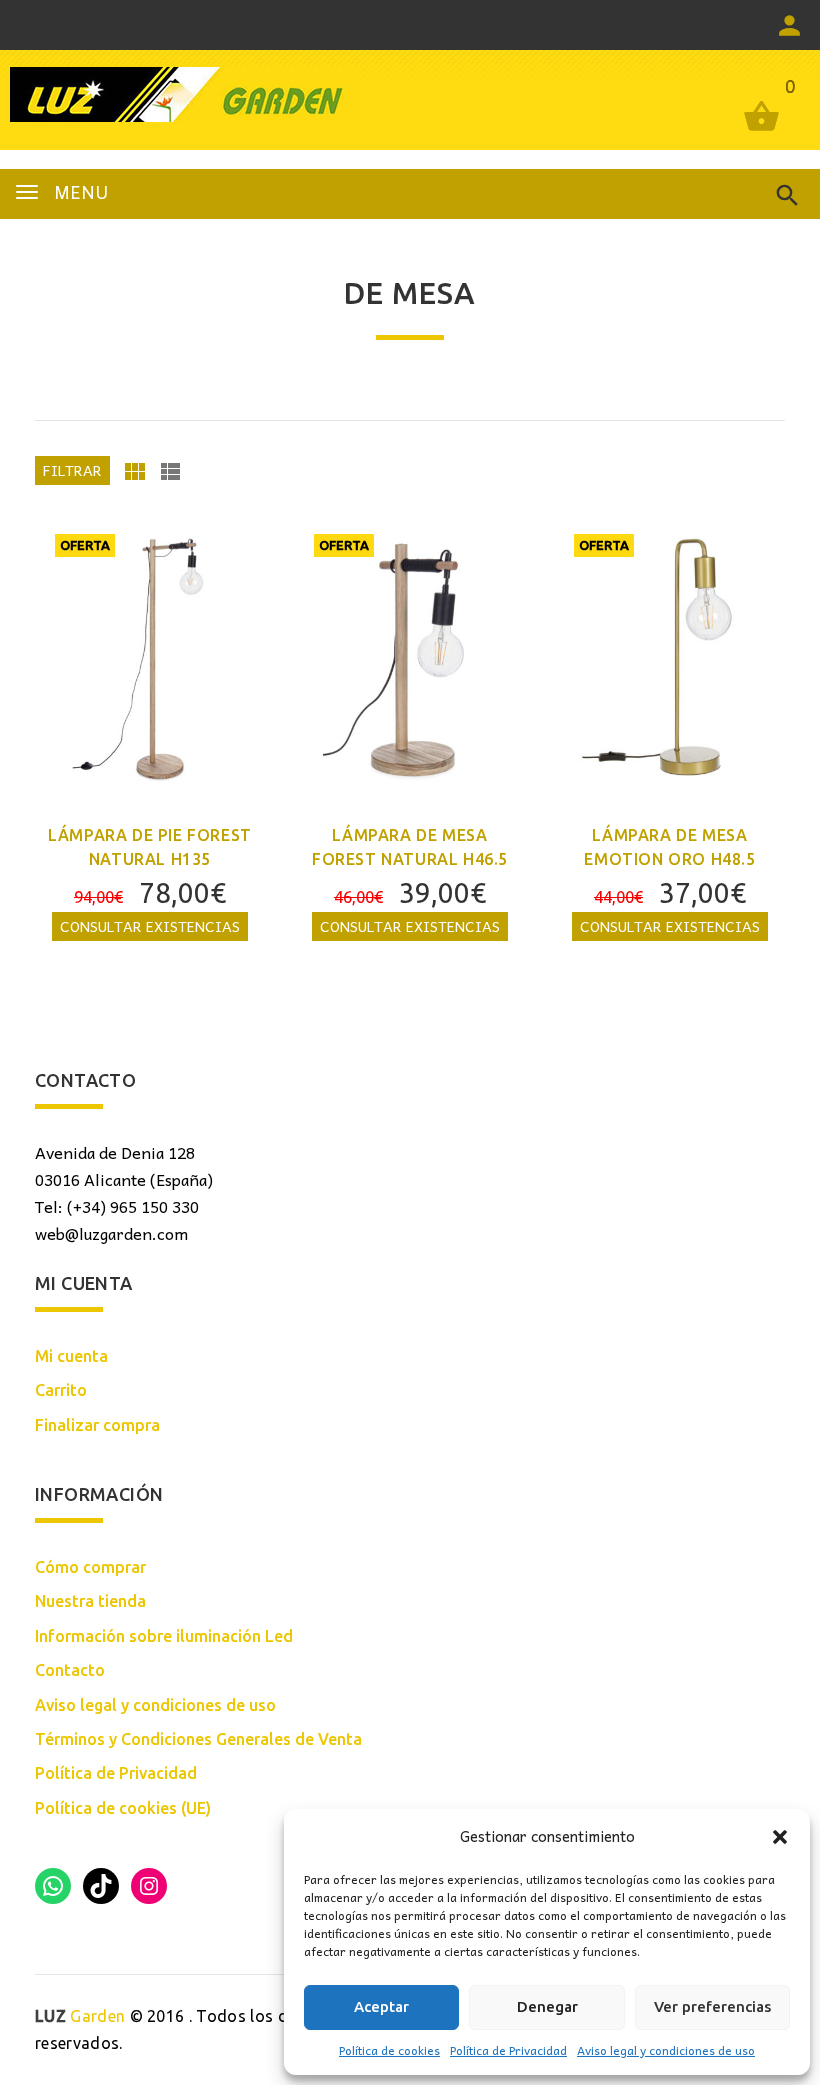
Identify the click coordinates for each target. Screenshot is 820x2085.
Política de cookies (389, 2050)
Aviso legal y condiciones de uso (666, 2050)
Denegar (547, 2006)
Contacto (70, 1670)
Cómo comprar (90, 1567)
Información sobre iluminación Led (164, 1636)
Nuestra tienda (90, 1601)
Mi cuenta (71, 1356)
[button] (780, 1837)
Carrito (61, 1390)
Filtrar (72, 470)
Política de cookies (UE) (123, 1808)
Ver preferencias (712, 2006)
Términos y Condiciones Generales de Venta (198, 1739)
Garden (80, 2016)
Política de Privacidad (508, 2050)
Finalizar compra (97, 1425)
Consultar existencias (150, 926)
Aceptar (381, 2006)
